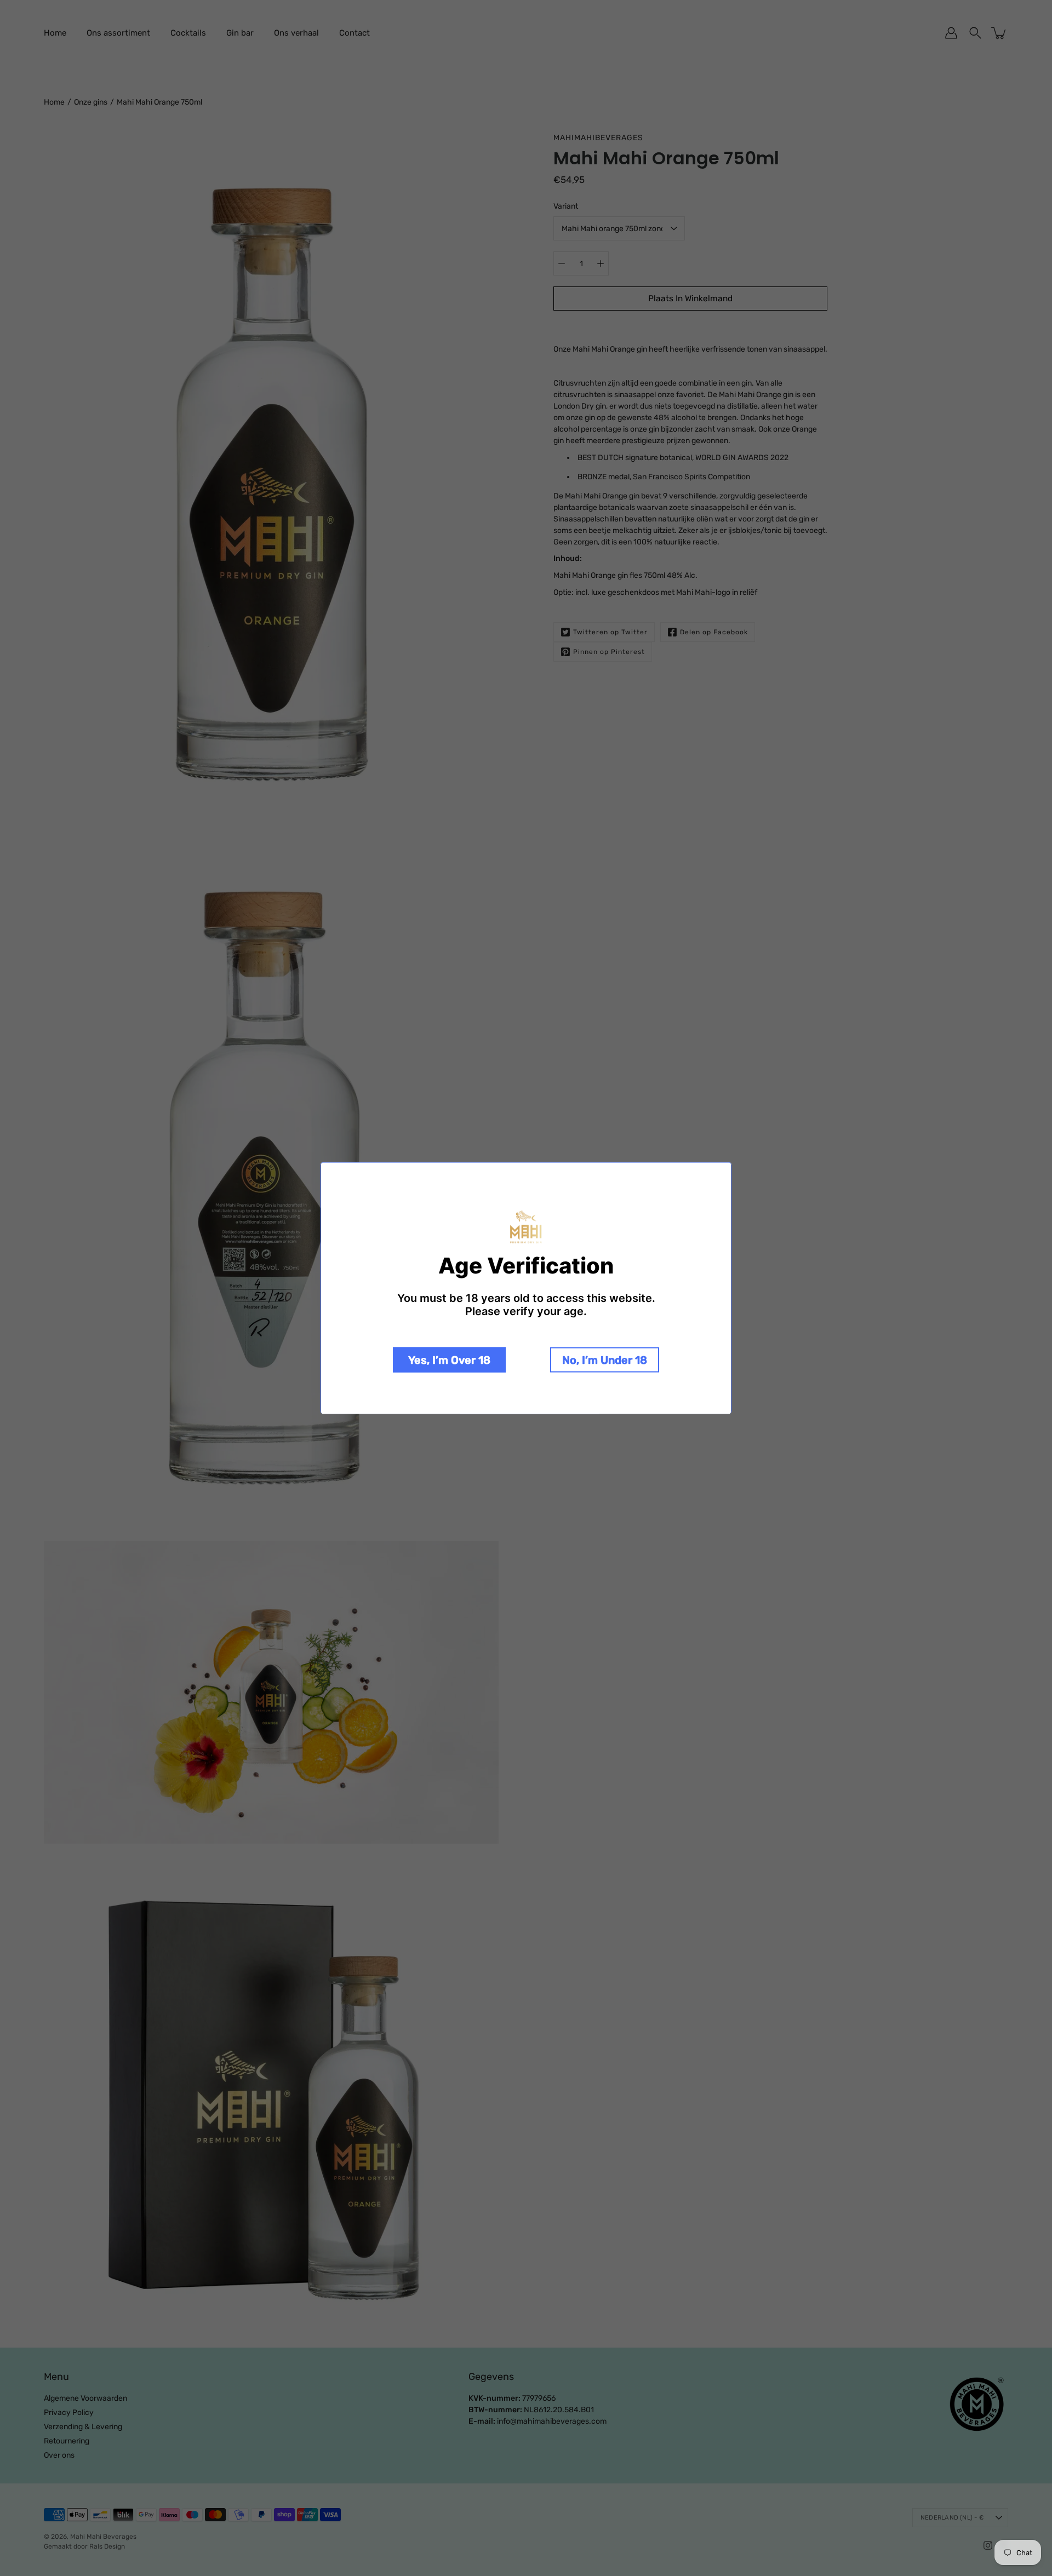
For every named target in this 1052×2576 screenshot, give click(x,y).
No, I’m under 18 (605, 1359)
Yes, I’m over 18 (449, 1359)
